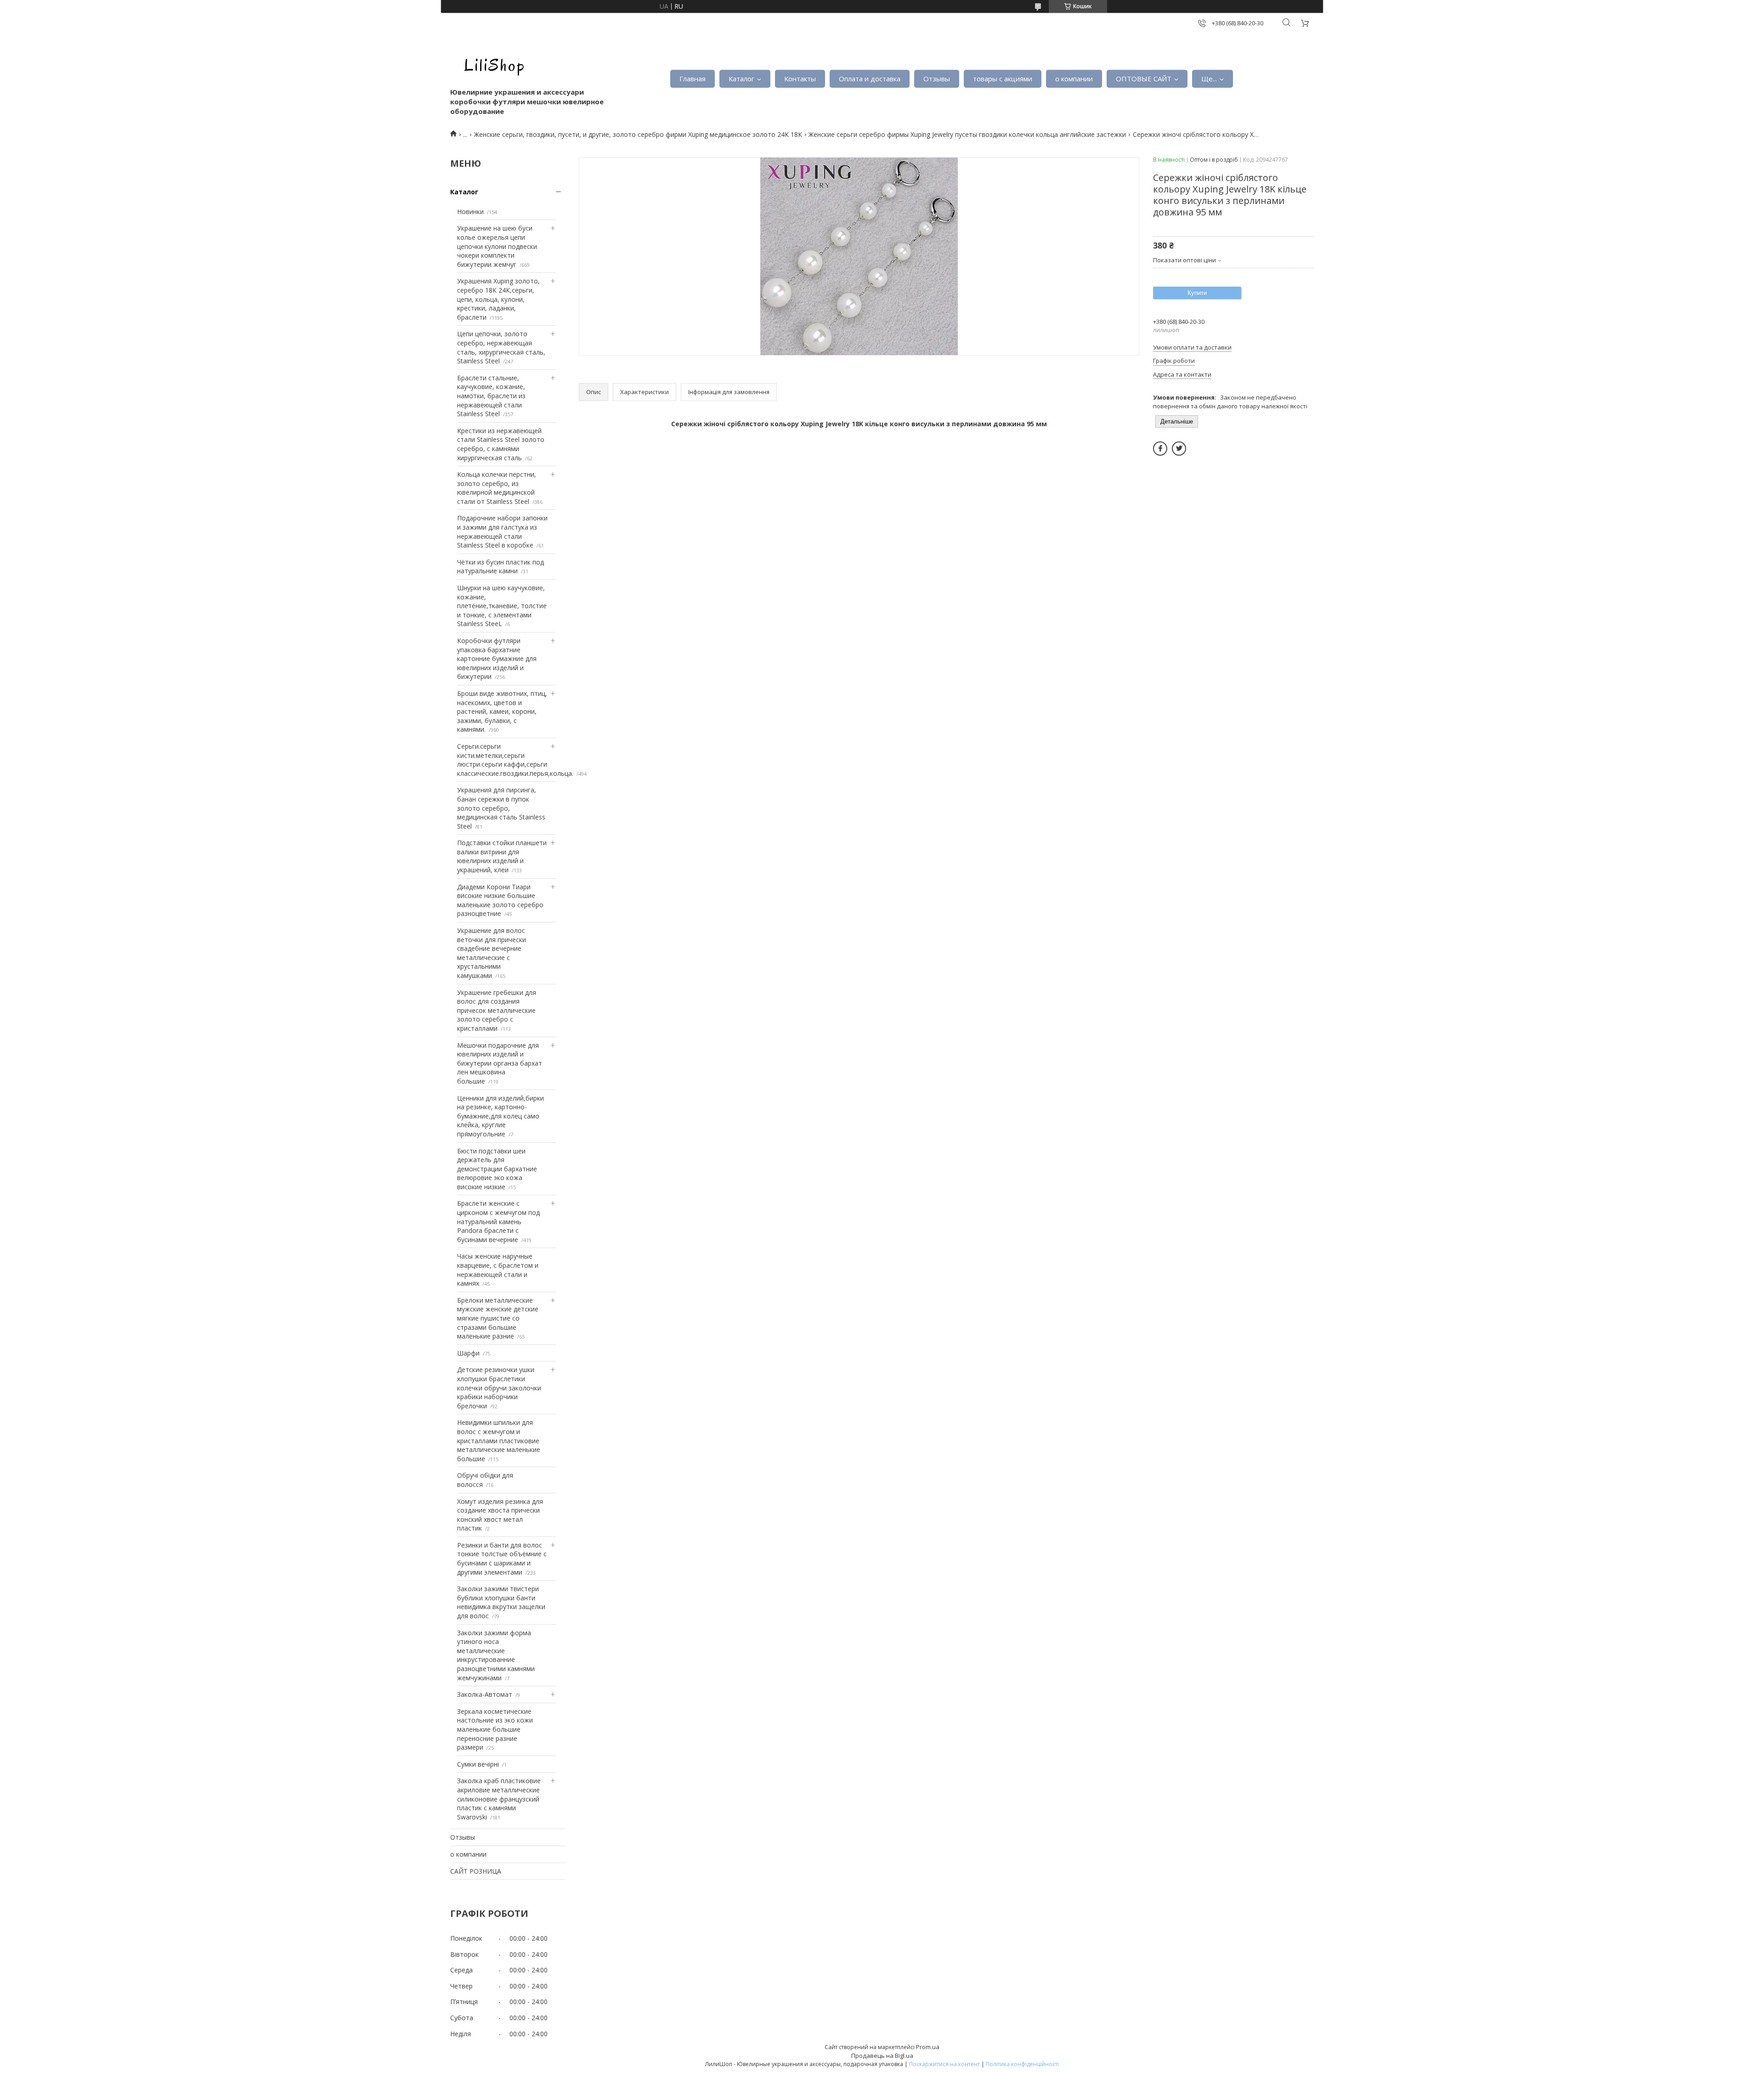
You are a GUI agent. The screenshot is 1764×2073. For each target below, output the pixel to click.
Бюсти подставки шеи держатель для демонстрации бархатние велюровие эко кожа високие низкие (497, 1169)
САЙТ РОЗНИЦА (476, 1871)
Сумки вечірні (478, 1764)
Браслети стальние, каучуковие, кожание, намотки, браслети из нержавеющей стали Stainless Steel (491, 396)
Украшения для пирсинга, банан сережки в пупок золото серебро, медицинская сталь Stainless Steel (501, 808)
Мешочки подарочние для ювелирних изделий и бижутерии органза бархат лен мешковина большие (500, 1063)
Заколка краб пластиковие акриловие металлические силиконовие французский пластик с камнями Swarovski (499, 1799)
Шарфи (468, 1353)
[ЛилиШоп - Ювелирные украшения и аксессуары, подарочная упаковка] (492, 64)
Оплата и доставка (870, 79)
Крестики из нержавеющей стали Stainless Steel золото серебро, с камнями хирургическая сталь (501, 444)
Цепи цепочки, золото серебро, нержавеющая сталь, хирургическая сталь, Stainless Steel (501, 347)
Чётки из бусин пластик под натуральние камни (500, 567)
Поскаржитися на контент (944, 2064)
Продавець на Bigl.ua (882, 2056)
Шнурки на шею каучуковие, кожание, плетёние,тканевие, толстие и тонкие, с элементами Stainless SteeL (502, 606)
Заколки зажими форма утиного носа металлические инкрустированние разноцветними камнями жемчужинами (496, 1655)
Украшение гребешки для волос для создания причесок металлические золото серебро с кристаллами (497, 1010)
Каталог (741, 79)
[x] (1179, 449)
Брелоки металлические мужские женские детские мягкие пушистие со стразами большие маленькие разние (498, 1318)
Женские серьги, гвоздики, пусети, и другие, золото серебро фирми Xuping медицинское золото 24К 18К (638, 134)
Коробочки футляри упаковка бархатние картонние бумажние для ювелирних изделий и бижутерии (497, 658)
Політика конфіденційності (1022, 2064)
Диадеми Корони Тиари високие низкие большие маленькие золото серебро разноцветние (500, 900)
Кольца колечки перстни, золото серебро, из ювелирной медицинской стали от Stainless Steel (497, 488)
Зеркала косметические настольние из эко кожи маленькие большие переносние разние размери (495, 1729)
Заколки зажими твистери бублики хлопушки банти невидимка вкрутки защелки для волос (501, 1602)
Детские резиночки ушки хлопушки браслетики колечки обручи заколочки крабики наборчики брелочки (499, 1387)
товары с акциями (1003, 79)
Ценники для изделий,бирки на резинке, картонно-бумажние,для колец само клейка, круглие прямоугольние (500, 1116)
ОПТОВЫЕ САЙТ (1144, 79)
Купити (1197, 293)
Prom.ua (928, 2047)
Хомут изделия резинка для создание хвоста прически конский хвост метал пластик (500, 1515)
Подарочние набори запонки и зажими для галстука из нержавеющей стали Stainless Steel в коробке (502, 531)
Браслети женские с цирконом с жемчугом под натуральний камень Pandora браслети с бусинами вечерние (498, 1221)
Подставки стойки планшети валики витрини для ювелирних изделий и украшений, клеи (502, 856)
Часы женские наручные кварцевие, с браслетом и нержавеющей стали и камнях (498, 1270)
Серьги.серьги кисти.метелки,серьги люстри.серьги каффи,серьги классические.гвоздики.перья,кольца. (515, 760)
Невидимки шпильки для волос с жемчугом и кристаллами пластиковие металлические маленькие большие (499, 1440)
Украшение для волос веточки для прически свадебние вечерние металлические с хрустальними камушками (492, 953)
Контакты (800, 79)
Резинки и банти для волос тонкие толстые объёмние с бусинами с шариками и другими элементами (502, 1559)
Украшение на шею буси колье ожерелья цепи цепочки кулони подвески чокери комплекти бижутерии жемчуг (497, 246)
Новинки (470, 212)
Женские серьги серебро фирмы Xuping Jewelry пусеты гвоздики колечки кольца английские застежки (967, 134)
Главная (693, 79)
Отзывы (937, 79)
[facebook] (1160, 449)
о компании (1074, 79)
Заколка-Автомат (485, 1694)
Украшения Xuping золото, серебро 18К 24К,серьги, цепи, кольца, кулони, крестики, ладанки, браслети (498, 299)
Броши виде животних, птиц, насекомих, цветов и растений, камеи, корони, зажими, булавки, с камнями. (502, 711)
